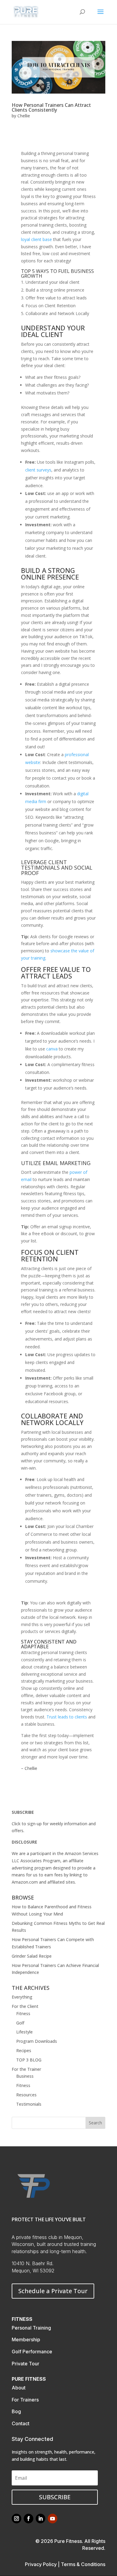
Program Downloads (37, 2041)
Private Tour (25, 2364)
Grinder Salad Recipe (32, 1956)
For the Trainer (26, 2069)
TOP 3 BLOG (29, 2060)
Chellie (24, 116)
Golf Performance (32, 2352)
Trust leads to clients (67, 1717)
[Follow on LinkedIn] (40, 2519)
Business (25, 2076)
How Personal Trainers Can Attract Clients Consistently (51, 107)
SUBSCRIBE (23, 1812)
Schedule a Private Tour (53, 2291)
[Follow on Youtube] (52, 2519)
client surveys (38, 470)
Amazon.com (25, 1882)
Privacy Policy (41, 2564)
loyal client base (36, 239)
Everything (22, 1997)
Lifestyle (24, 2032)
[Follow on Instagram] (16, 2519)
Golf (20, 2023)
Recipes (24, 2050)
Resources (26, 2095)
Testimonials (29, 2104)
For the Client (25, 2006)
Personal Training (31, 2328)
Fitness (23, 2013)
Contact (21, 2423)
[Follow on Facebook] (28, 2519)
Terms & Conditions (83, 2564)
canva (52, 1049)
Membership (26, 2339)
